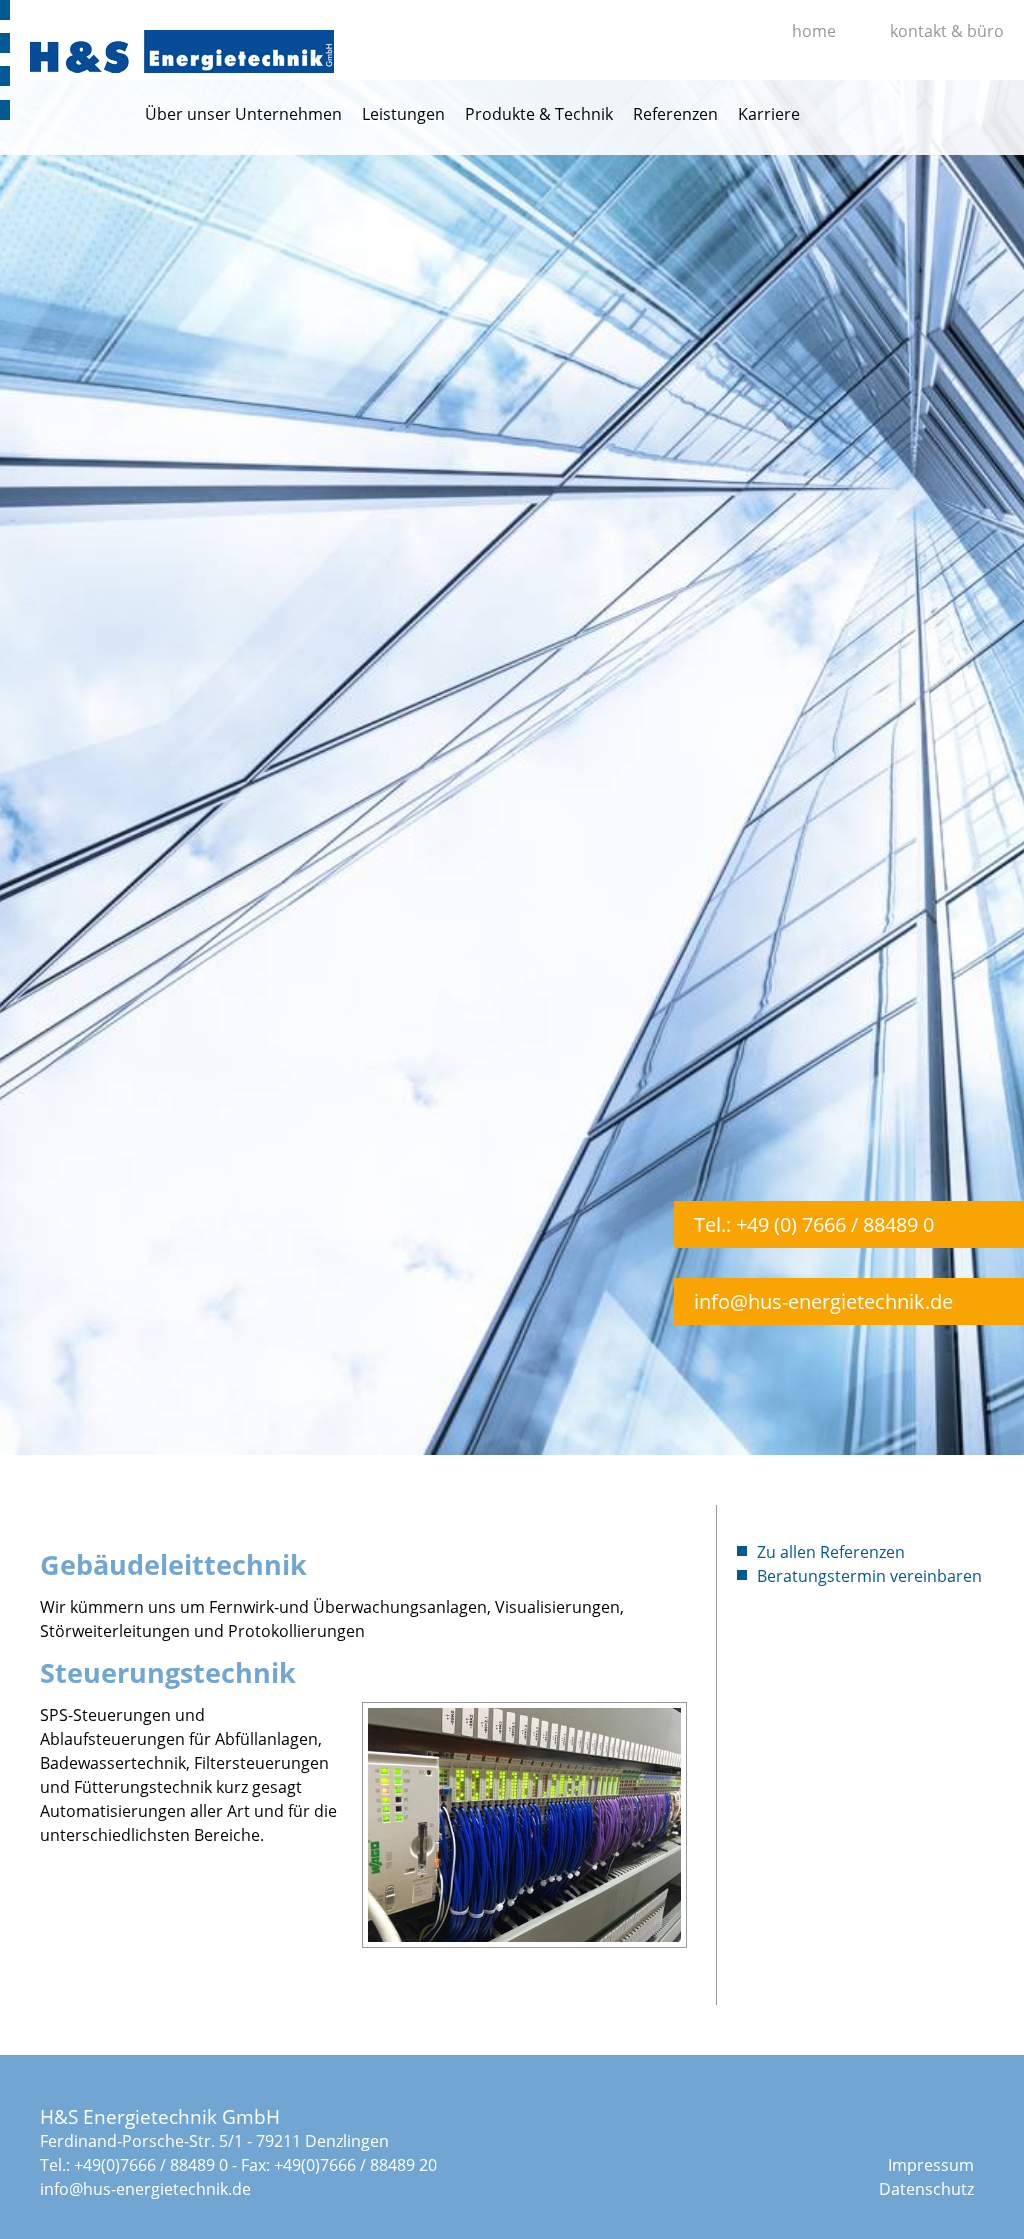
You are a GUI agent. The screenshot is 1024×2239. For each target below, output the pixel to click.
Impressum (931, 2165)
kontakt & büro (947, 31)
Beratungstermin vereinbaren (869, 1576)
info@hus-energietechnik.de (823, 1301)
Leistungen (403, 114)
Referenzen (675, 114)
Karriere (769, 114)
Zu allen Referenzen (831, 1552)
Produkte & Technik (539, 114)
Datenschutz (926, 2189)
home (814, 31)
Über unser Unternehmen (243, 114)
